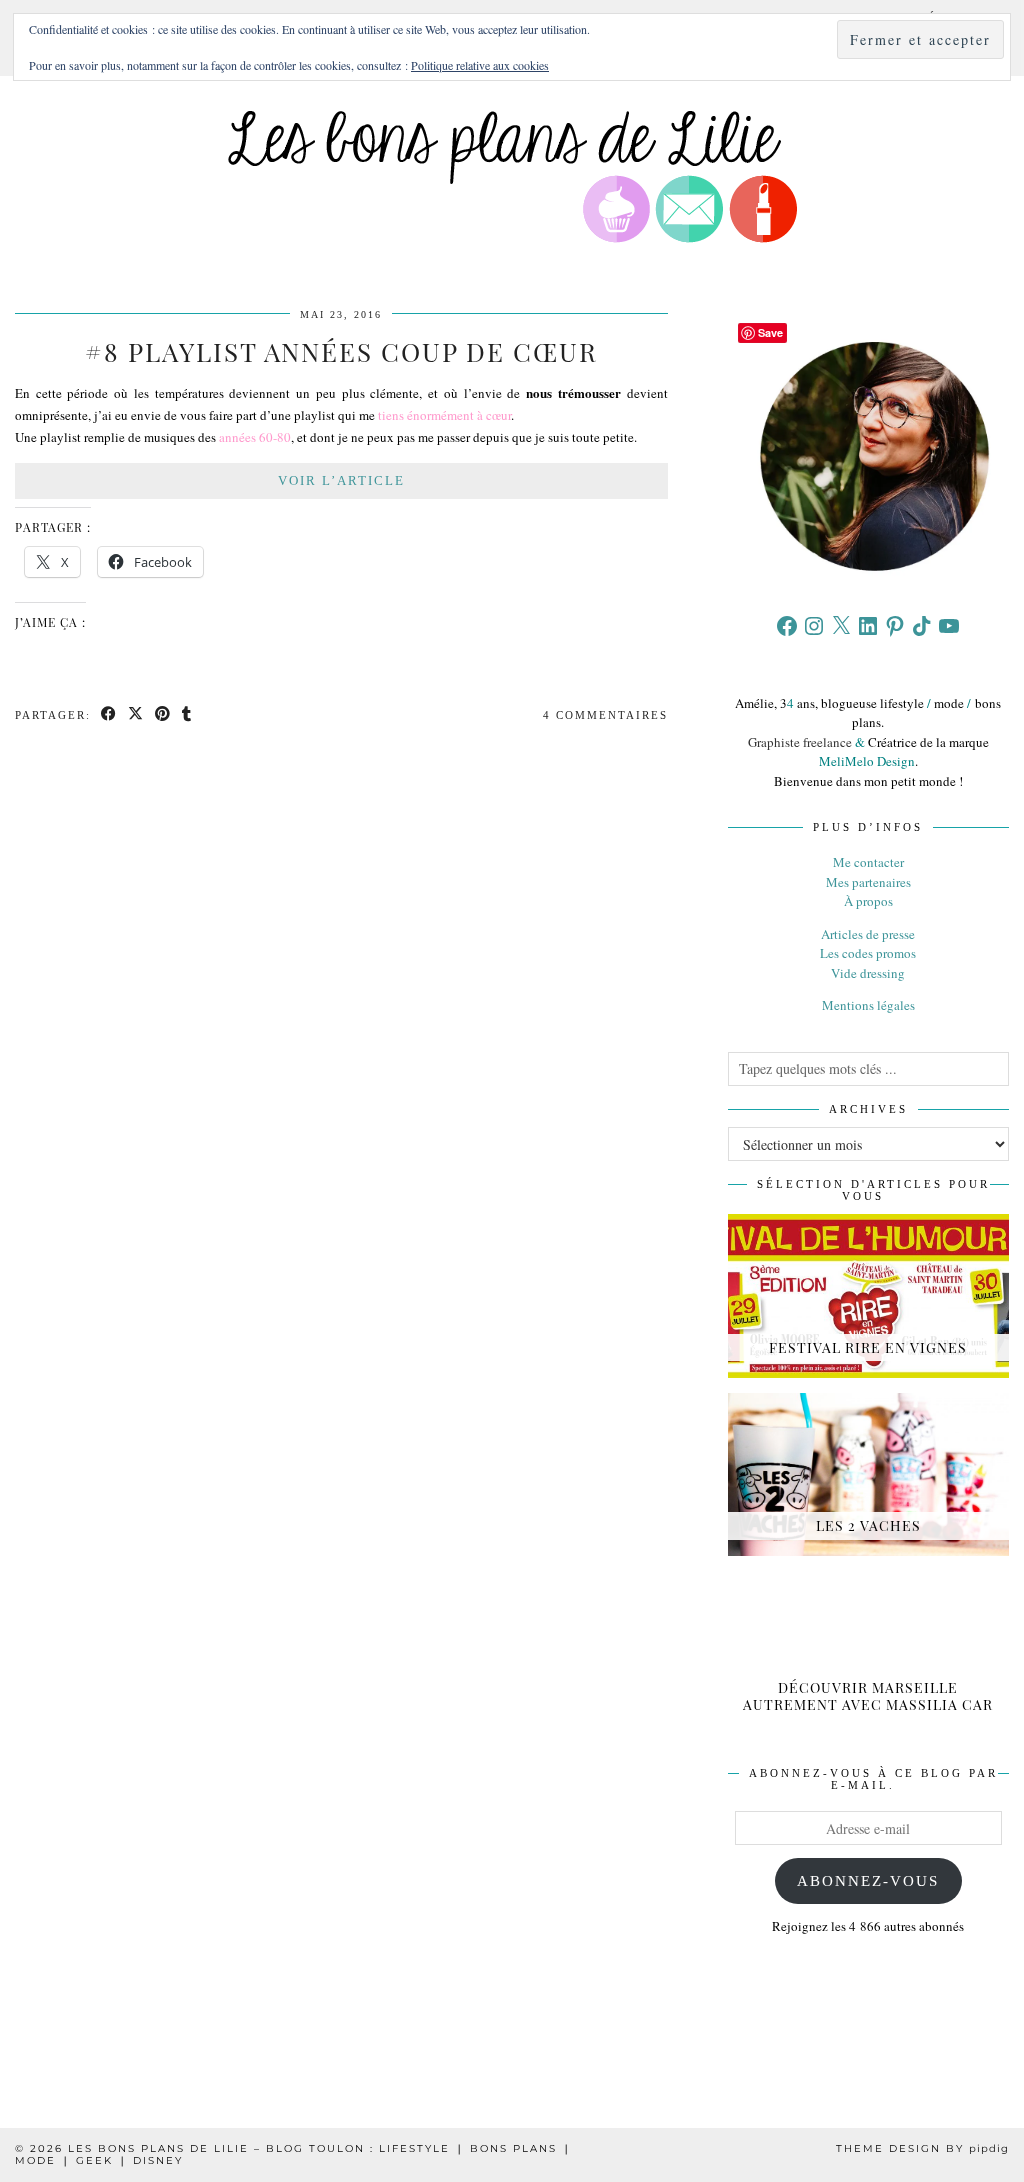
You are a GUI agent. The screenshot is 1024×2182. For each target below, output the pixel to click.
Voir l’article (341, 480)
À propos (868, 901)
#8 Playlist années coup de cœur (341, 351)
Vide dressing (868, 973)
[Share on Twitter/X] (136, 715)
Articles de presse (868, 934)
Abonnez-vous (868, 1881)
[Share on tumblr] (187, 715)
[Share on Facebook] (109, 715)
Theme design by (922, 2148)
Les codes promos (868, 953)
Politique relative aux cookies (480, 65)
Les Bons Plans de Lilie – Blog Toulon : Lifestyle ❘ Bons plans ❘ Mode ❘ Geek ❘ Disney (293, 2154)
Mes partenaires (868, 882)
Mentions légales (868, 1005)
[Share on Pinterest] (163, 715)
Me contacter (868, 862)
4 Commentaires (605, 715)
